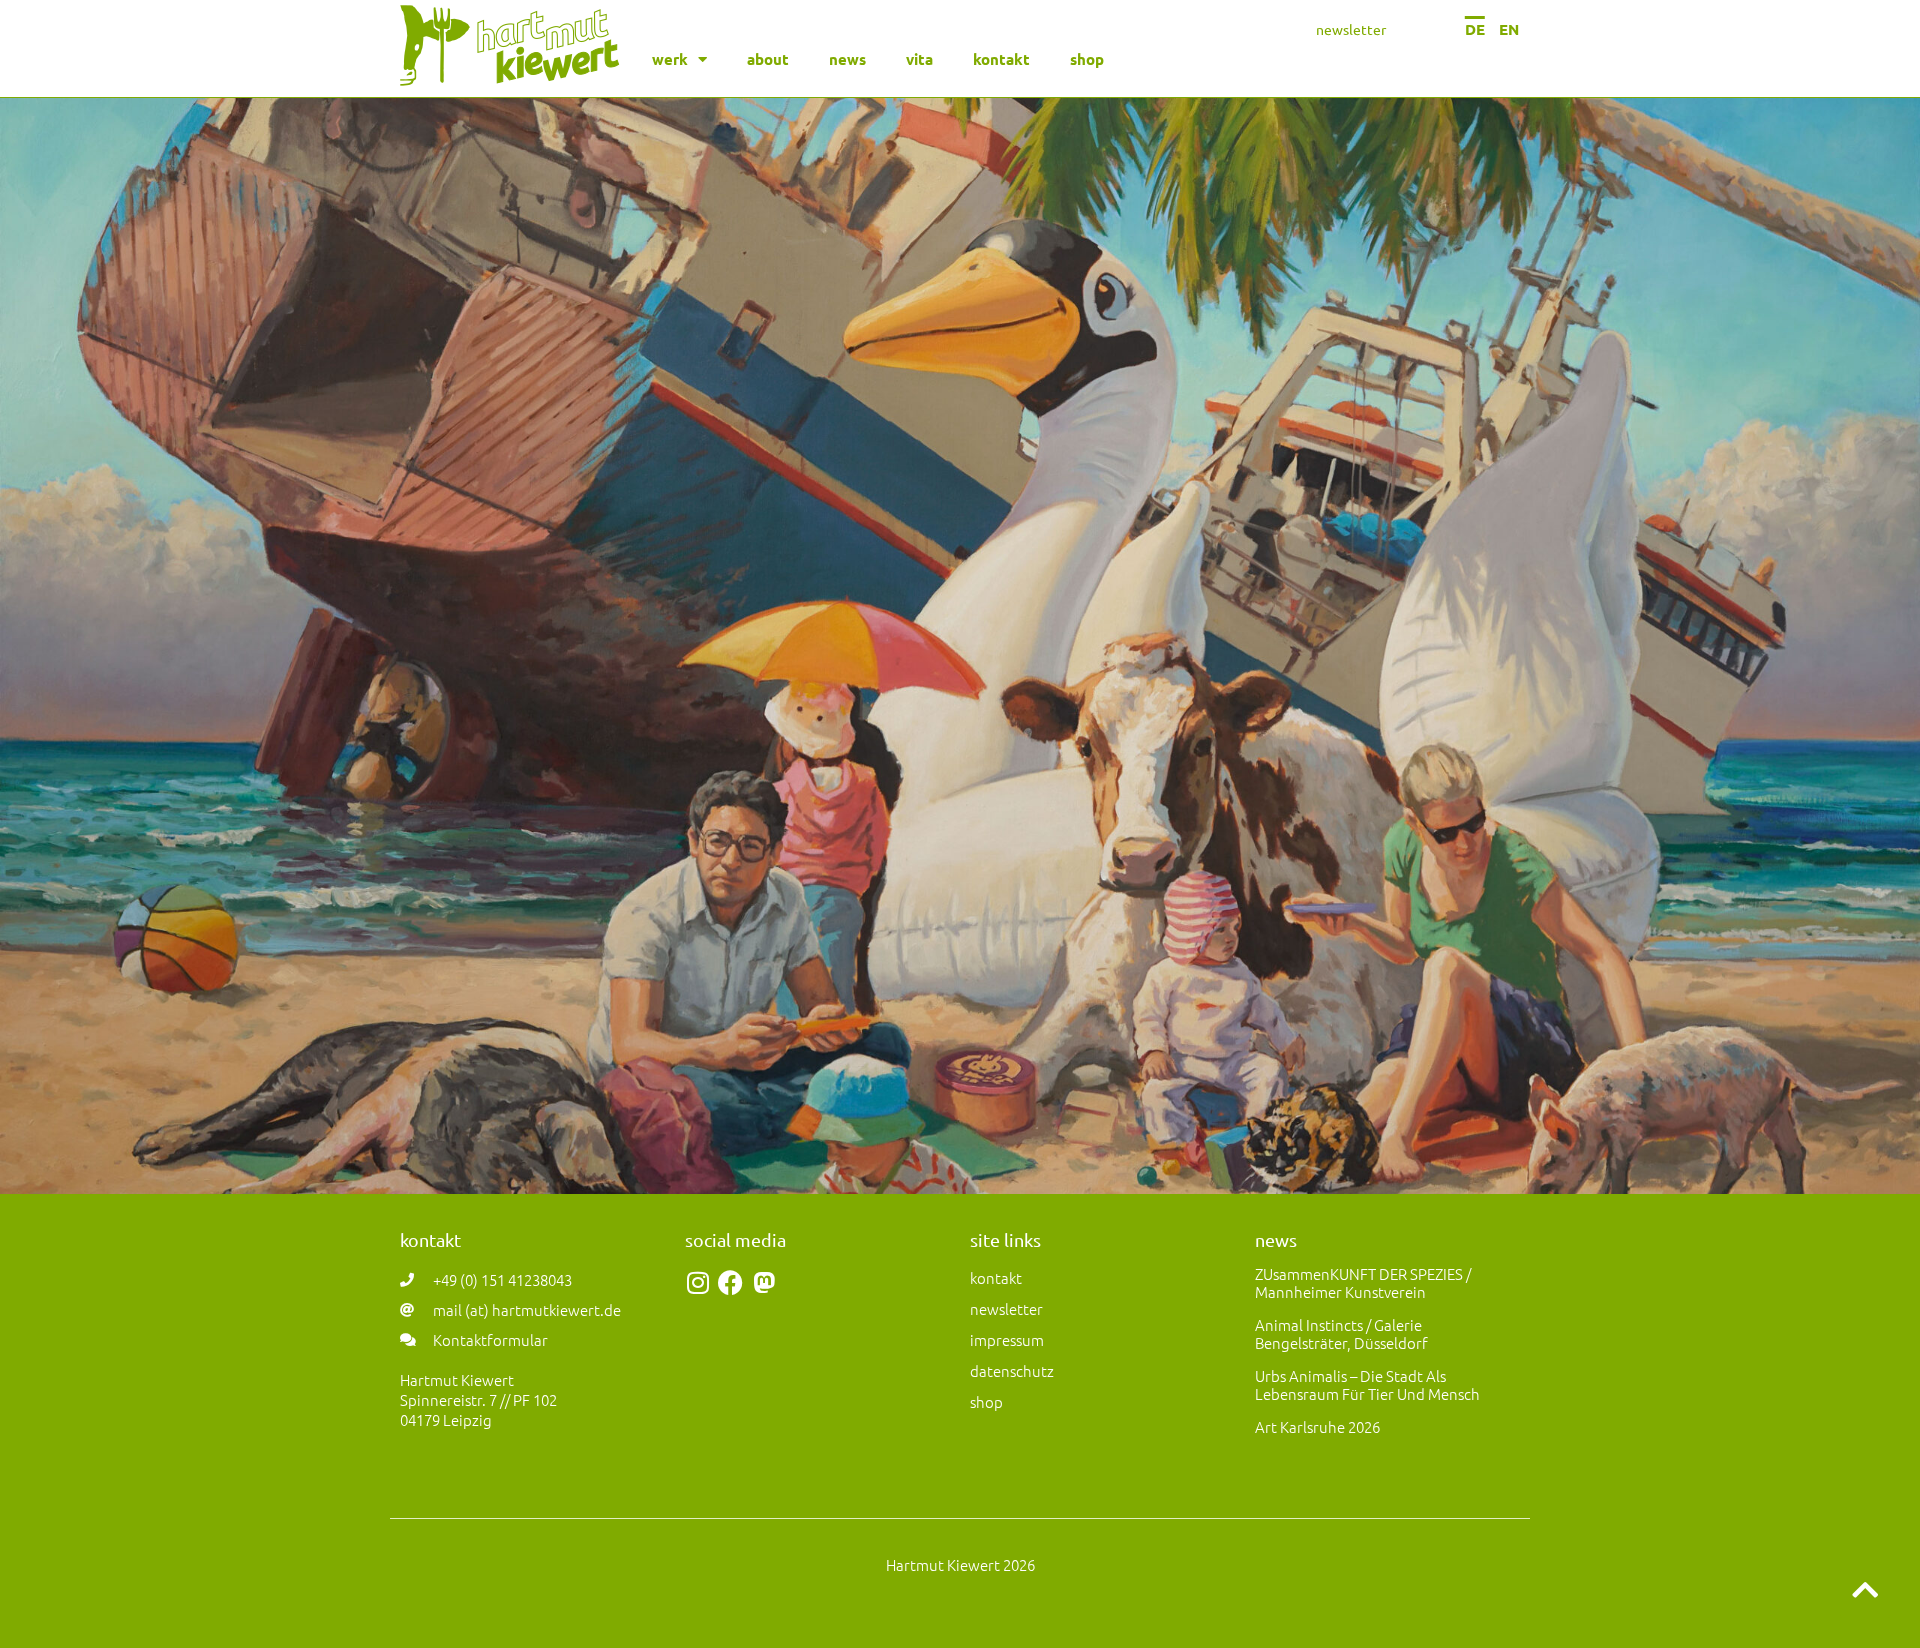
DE (1475, 29)
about (768, 59)
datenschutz (1012, 1370)
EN (1509, 29)
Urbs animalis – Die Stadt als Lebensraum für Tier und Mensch (1367, 1384)
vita (919, 59)
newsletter (1351, 29)
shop (1087, 59)
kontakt (1001, 59)
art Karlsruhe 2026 (1317, 1426)
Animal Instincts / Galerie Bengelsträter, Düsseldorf (1341, 1333)
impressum (1007, 1339)
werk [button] (670, 59)
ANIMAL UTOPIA (960, 966)
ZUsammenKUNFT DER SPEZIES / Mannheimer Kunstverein (1363, 1282)
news (847, 59)
